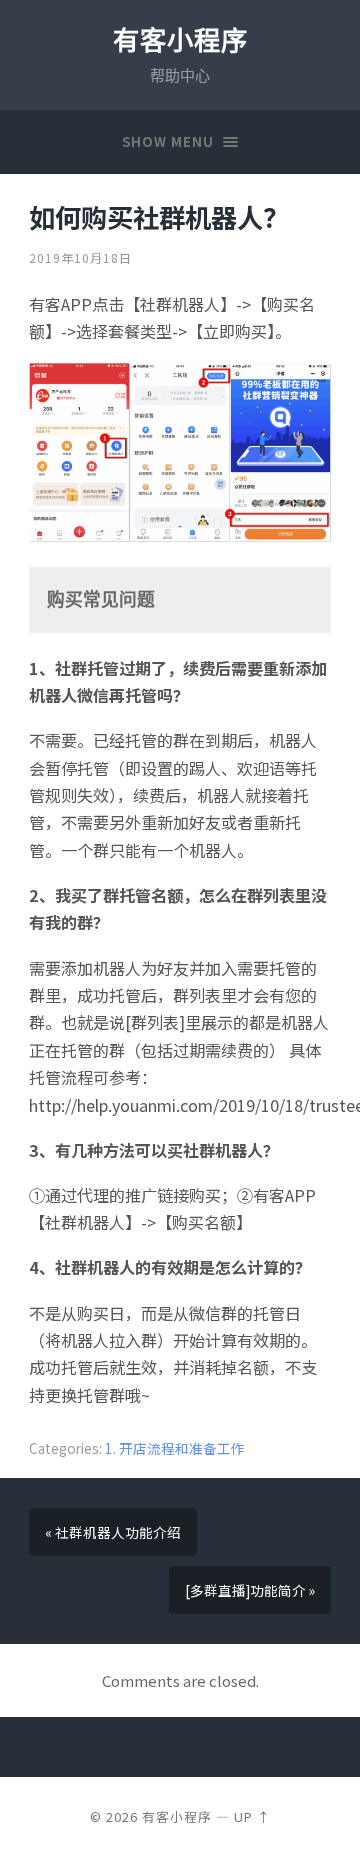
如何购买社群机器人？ (159, 217)
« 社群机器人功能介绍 (113, 1532)
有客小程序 (180, 40)
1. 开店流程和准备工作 (175, 1448)
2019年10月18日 (80, 257)
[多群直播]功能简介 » (250, 1590)
